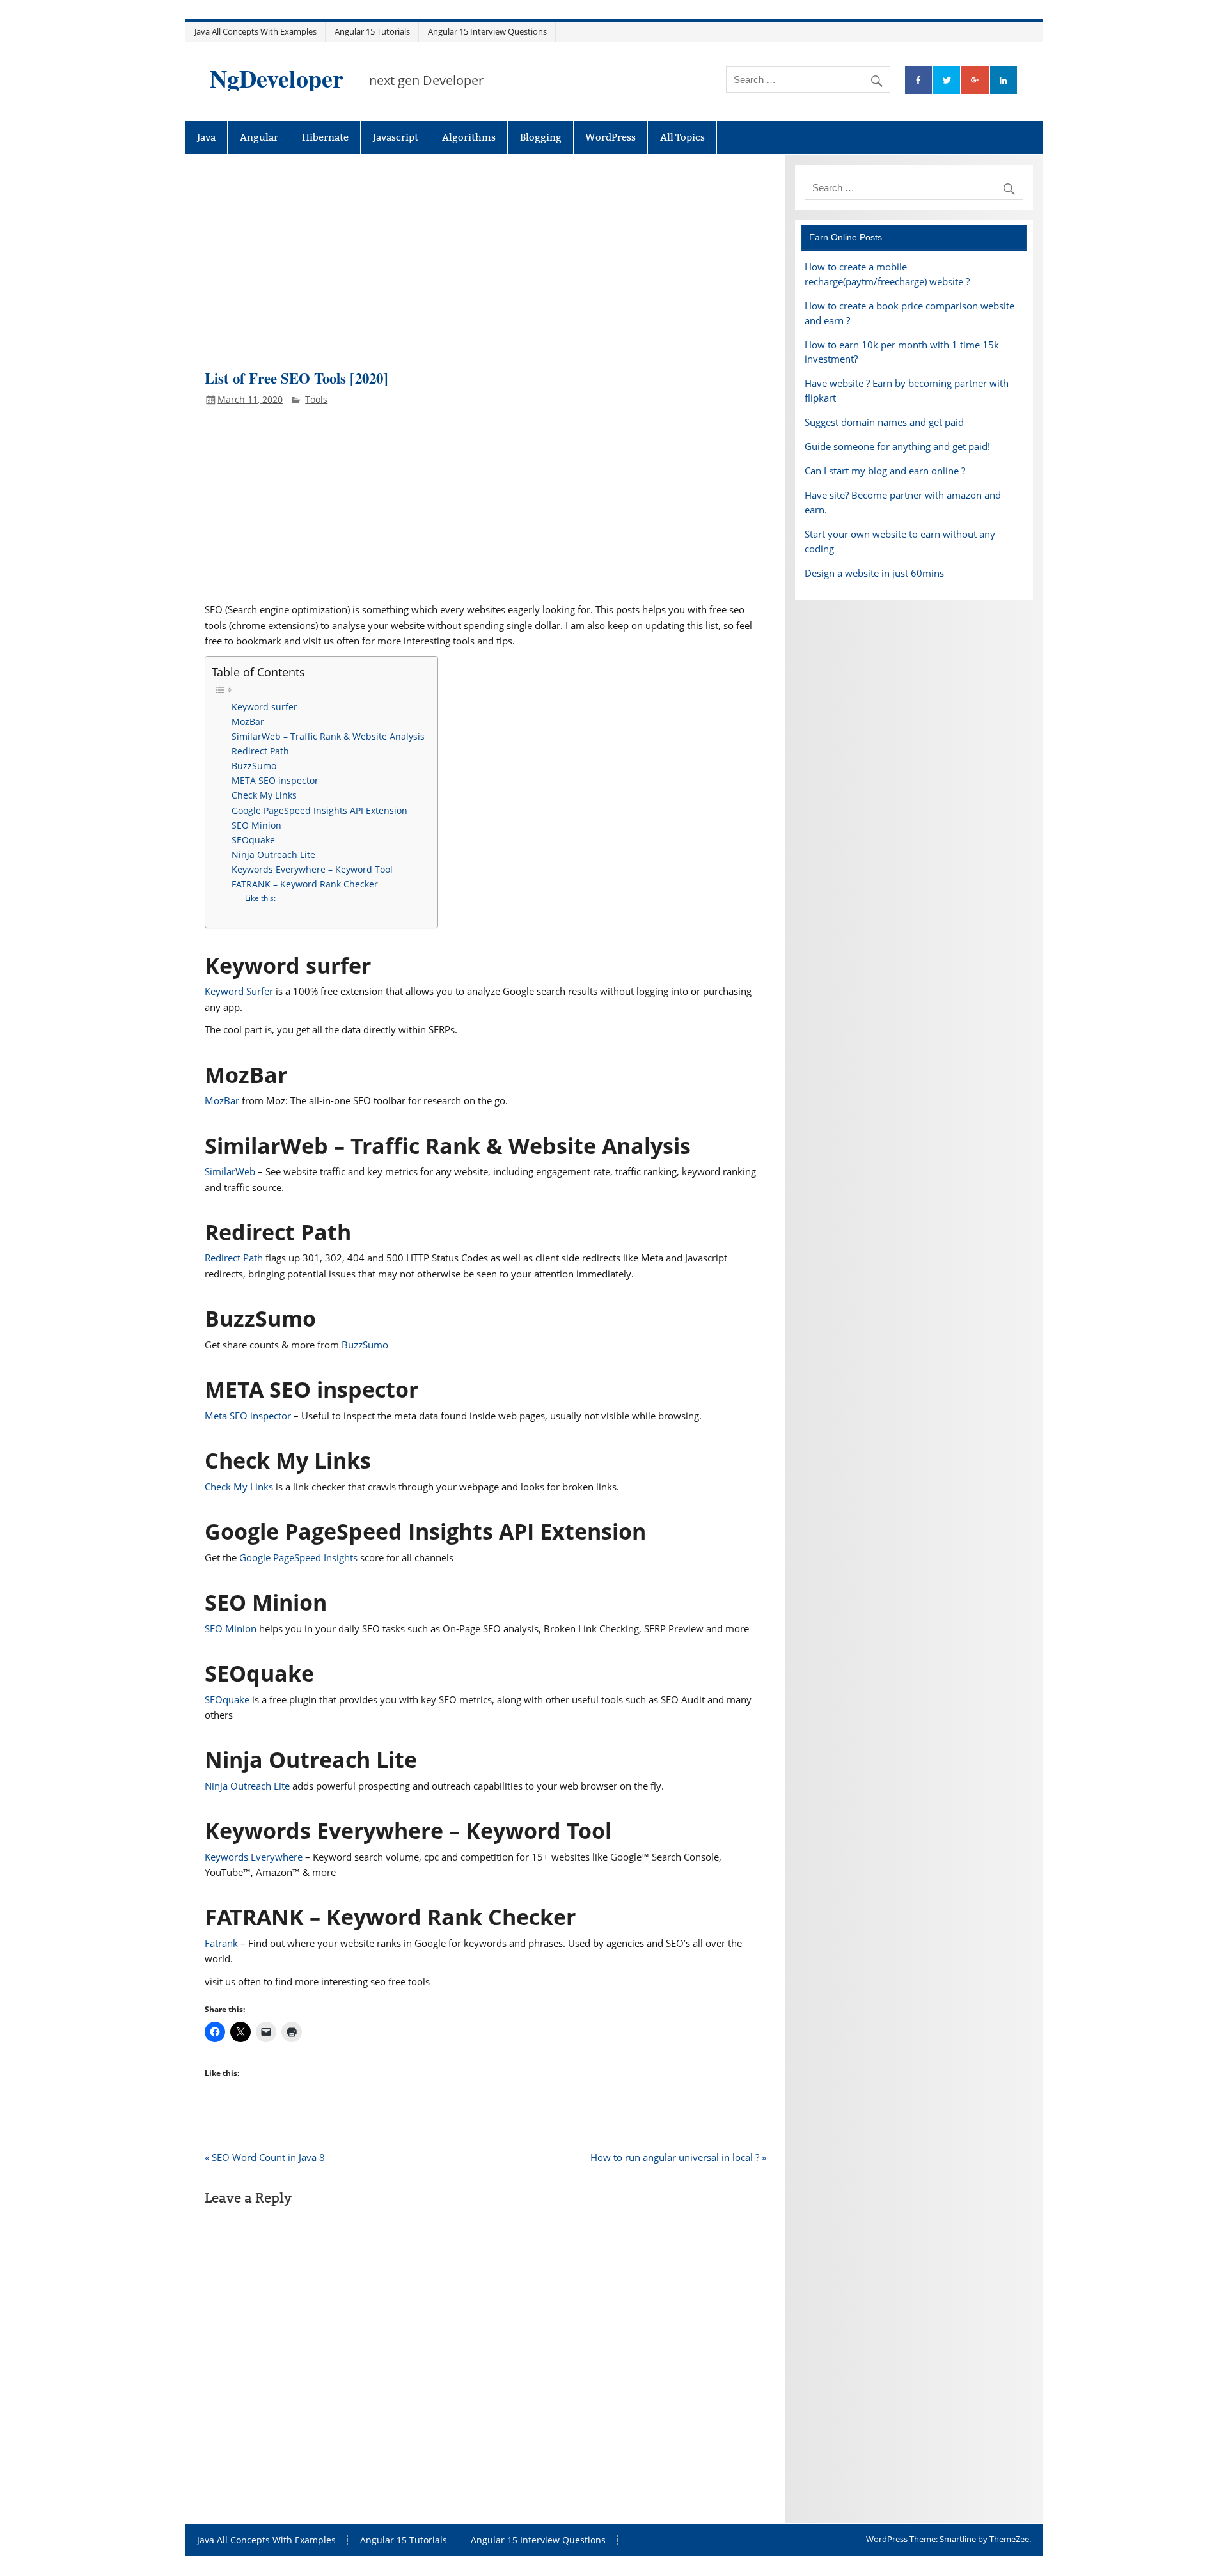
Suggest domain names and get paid (884, 422)
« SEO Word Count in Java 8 (265, 2157)
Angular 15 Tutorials (372, 31)
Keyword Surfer (239, 991)
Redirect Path (260, 751)
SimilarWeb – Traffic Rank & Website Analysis (328, 736)
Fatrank (221, 1943)
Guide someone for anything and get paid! (897, 446)
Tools (316, 399)
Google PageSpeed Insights (298, 1557)
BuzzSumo (254, 766)
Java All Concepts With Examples (256, 31)
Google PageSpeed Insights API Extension (319, 810)
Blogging (541, 137)
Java (206, 137)
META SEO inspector (275, 780)
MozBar (248, 722)
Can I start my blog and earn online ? (885, 471)
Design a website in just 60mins (874, 573)
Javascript (396, 137)
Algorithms (469, 137)
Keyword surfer (264, 707)
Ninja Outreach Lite (273, 855)
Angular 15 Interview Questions (487, 31)
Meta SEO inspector (248, 1416)
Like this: (260, 898)
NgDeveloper (277, 78)
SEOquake (253, 840)
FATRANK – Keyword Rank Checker (305, 884)
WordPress (610, 137)
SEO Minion (256, 825)
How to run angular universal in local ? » (678, 2157)
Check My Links (264, 795)
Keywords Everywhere (254, 1857)
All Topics (682, 137)
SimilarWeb (230, 1171)
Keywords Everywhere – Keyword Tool (312, 869)
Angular (259, 137)
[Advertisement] (485, 269)
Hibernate (325, 137)
